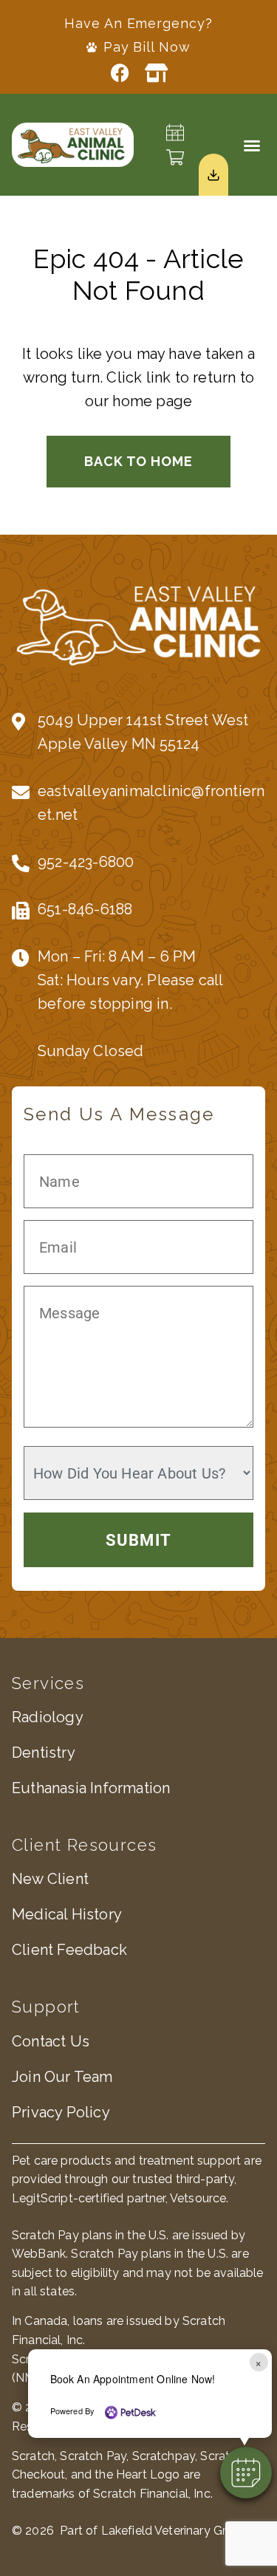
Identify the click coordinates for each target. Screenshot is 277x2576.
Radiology (48, 1717)
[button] (252, 145)
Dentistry (44, 1753)
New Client (50, 1879)
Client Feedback (69, 1950)
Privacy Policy (61, 2112)
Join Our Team (62, 2077)
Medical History (67, 1914)
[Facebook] (120, 73)
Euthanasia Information (91, 1788)
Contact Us (51, 2041)
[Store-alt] (157, 73)
